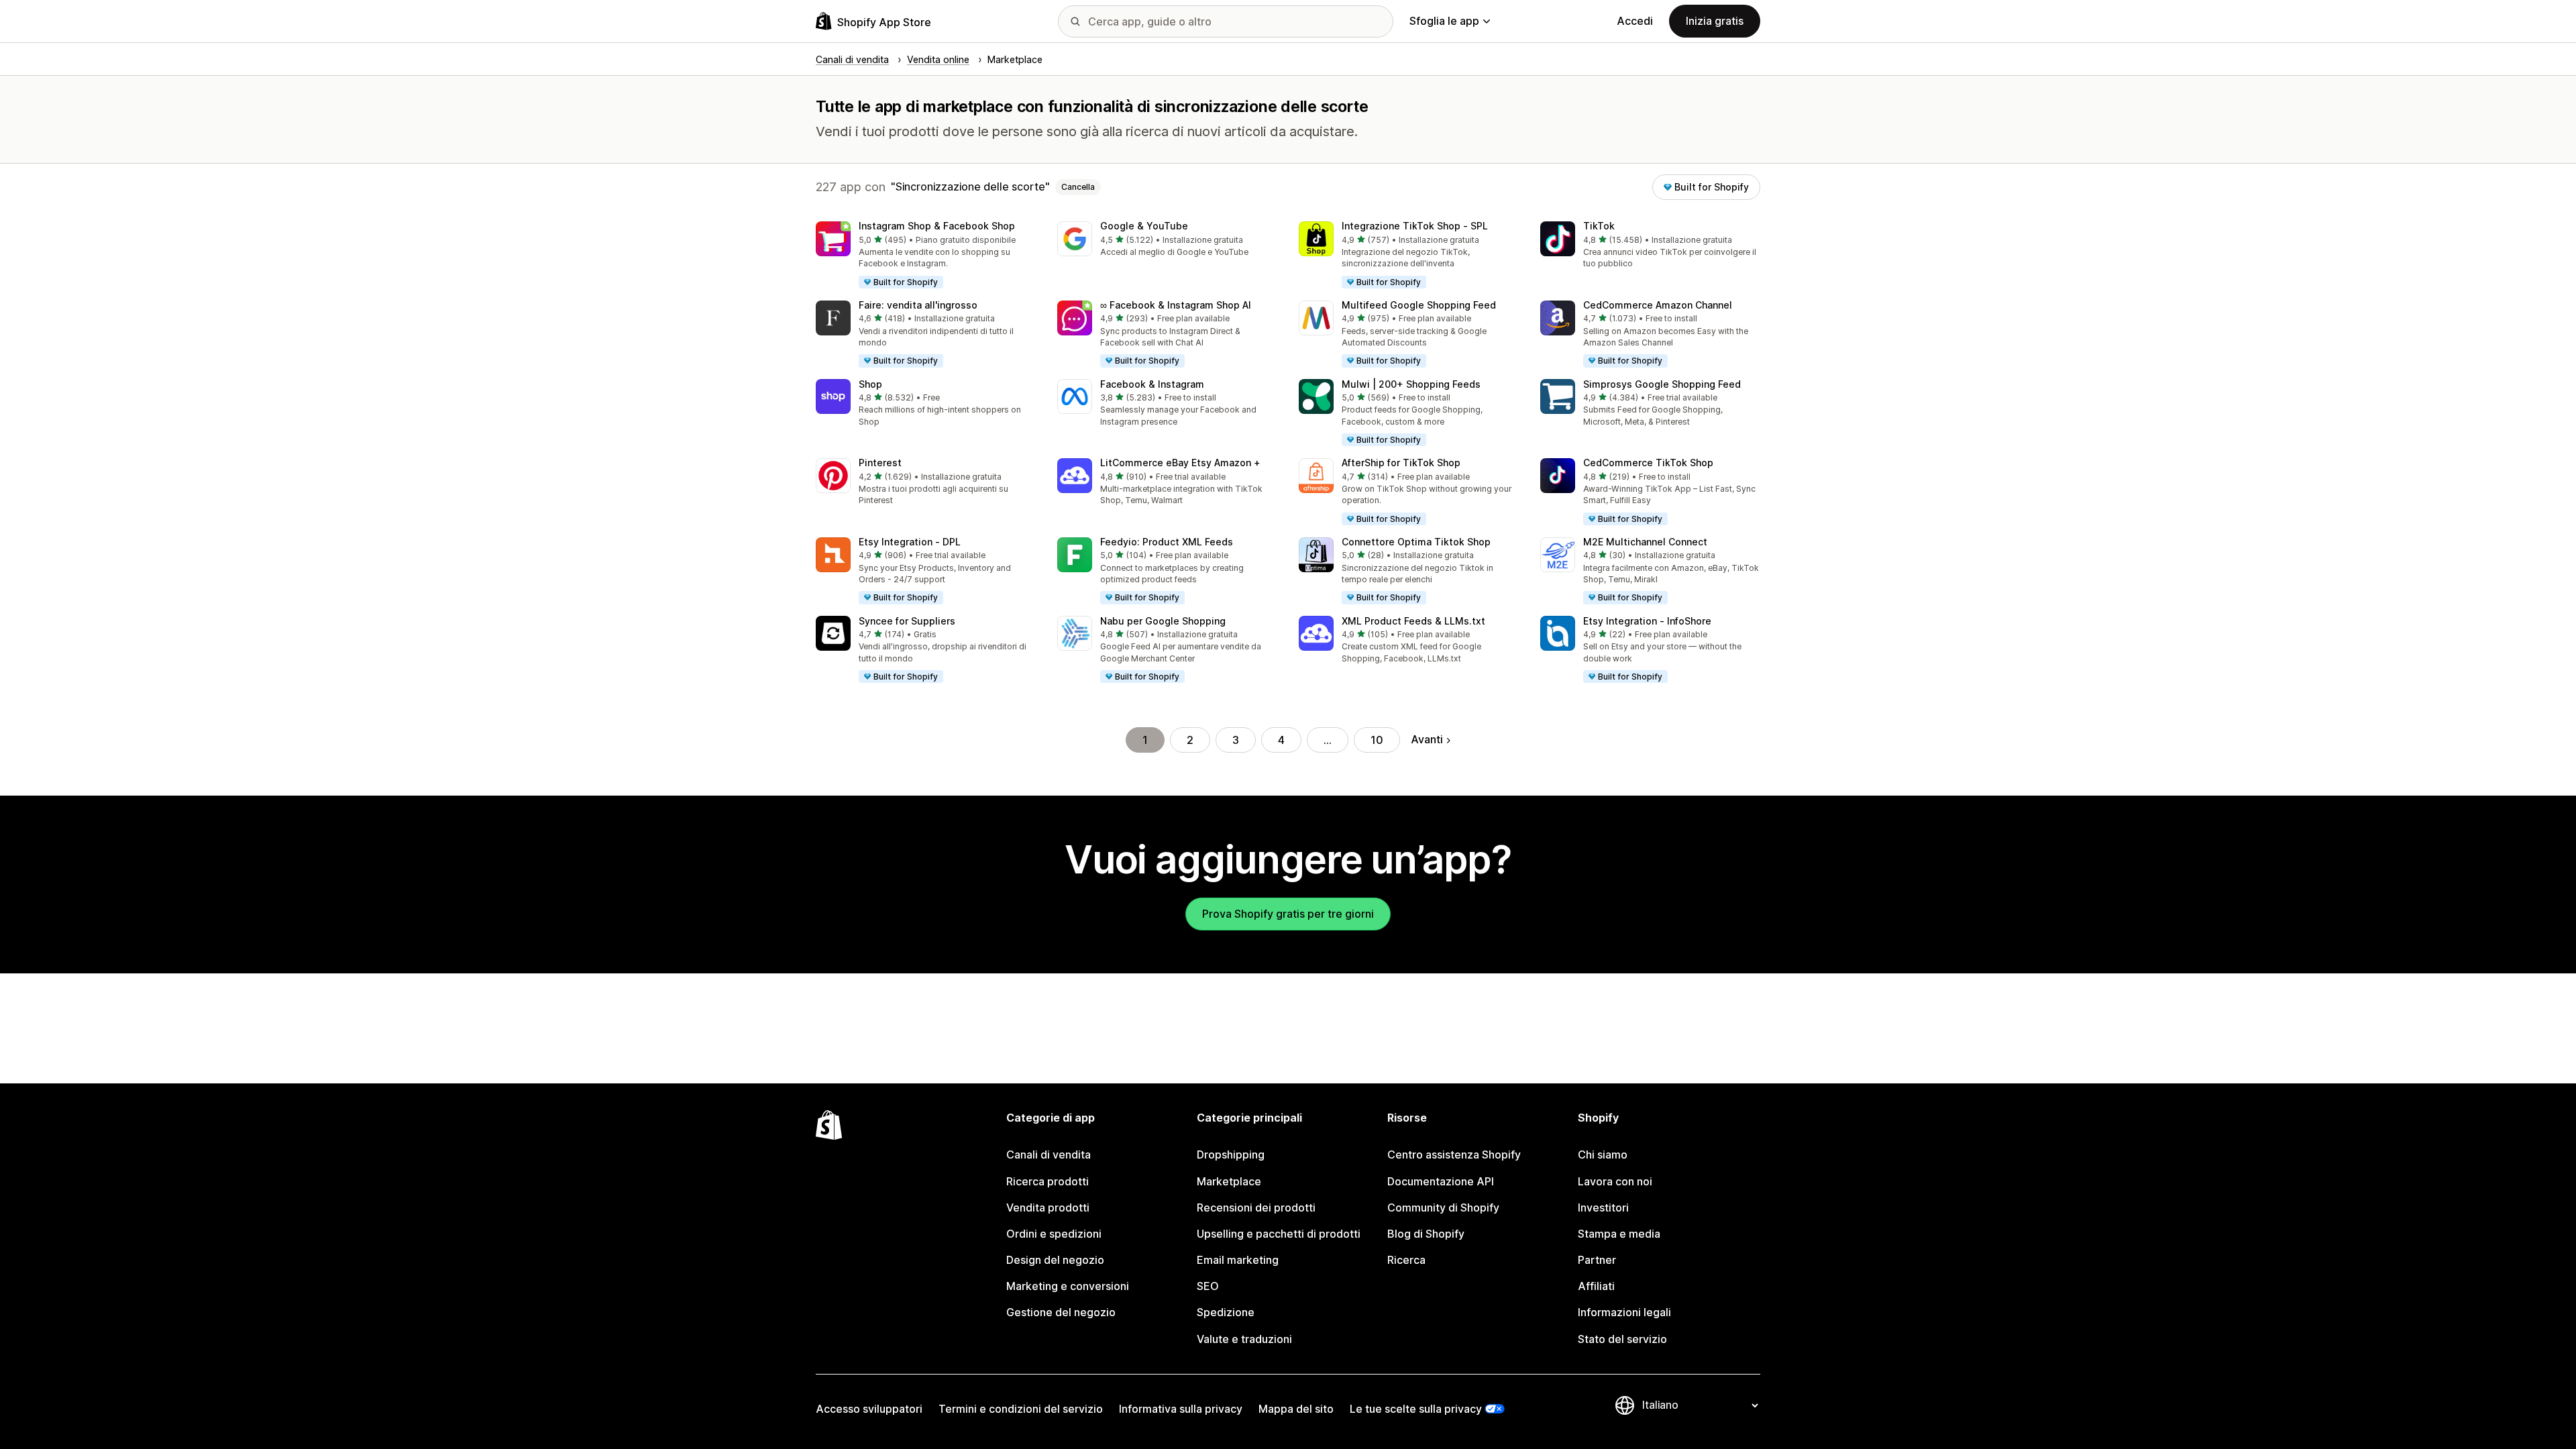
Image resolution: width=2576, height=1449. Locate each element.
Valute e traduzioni (1244, 1339)
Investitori (1603, 1207)
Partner (1597, 1260)
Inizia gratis (1715, 21)
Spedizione (1226, 1312)
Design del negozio (1055, 1260)
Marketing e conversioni (1068, 1286)
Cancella (1078, 187)
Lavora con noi (1615, 1181)
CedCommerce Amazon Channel (1658, 305)
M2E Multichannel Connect (1645, 542)
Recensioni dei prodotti (1256, 1207)
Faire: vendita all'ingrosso (918, 305)
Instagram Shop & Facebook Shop (937, 226)
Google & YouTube (1144, 226)
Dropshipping (1231, 1155)
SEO (1208, 1286)
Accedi (1635, 21)
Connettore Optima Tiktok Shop (1416, 542)
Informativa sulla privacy (1181, 1409)
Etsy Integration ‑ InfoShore (1647, 621)
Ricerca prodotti (1048, 1181)
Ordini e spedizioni (1054, 1234)
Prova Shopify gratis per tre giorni (1288, 914)
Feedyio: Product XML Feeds (1167, 542)
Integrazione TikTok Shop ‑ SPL (1415, 226)
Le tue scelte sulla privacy (1416, 1409)
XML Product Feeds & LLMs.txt (1413, 621)
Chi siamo (1603, 1155)
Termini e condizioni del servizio (1021, 1409)
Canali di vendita (1049, 1155)
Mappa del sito (1296, 1409)
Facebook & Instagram (1152, 384)
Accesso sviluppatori (869, 1409)
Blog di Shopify (1426, 1234)
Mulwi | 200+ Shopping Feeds (1411, 384)
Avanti (1427, 739)
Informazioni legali (1624, 1312)
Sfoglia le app (1444, 21)
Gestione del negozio (1061, 1312)
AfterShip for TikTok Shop (1401, 463)
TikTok (1599, 226)
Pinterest (880, 463)
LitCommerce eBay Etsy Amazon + (1180, 463)
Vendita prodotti (1048, 1207)
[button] (926, 256)
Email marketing (1238, 1260)
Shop (870, 384)
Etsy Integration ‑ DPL (910, 542)
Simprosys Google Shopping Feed (1662, 384)
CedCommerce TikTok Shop (1648, 463)
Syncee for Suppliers (907, 621)
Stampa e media (1619, 1234)
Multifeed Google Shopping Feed (1419, 305)
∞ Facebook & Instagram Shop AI (1176, 305)
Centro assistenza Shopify (1454, 1155)
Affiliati (1596, 1286)
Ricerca (1406, 1260)
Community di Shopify (1443, 1207)
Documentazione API (1441, 1181)
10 (1377, 740)
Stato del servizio (1622, 1339)
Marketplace (1229, 1181)
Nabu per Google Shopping (1163, 621)
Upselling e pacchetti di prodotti (1279, 1234)
